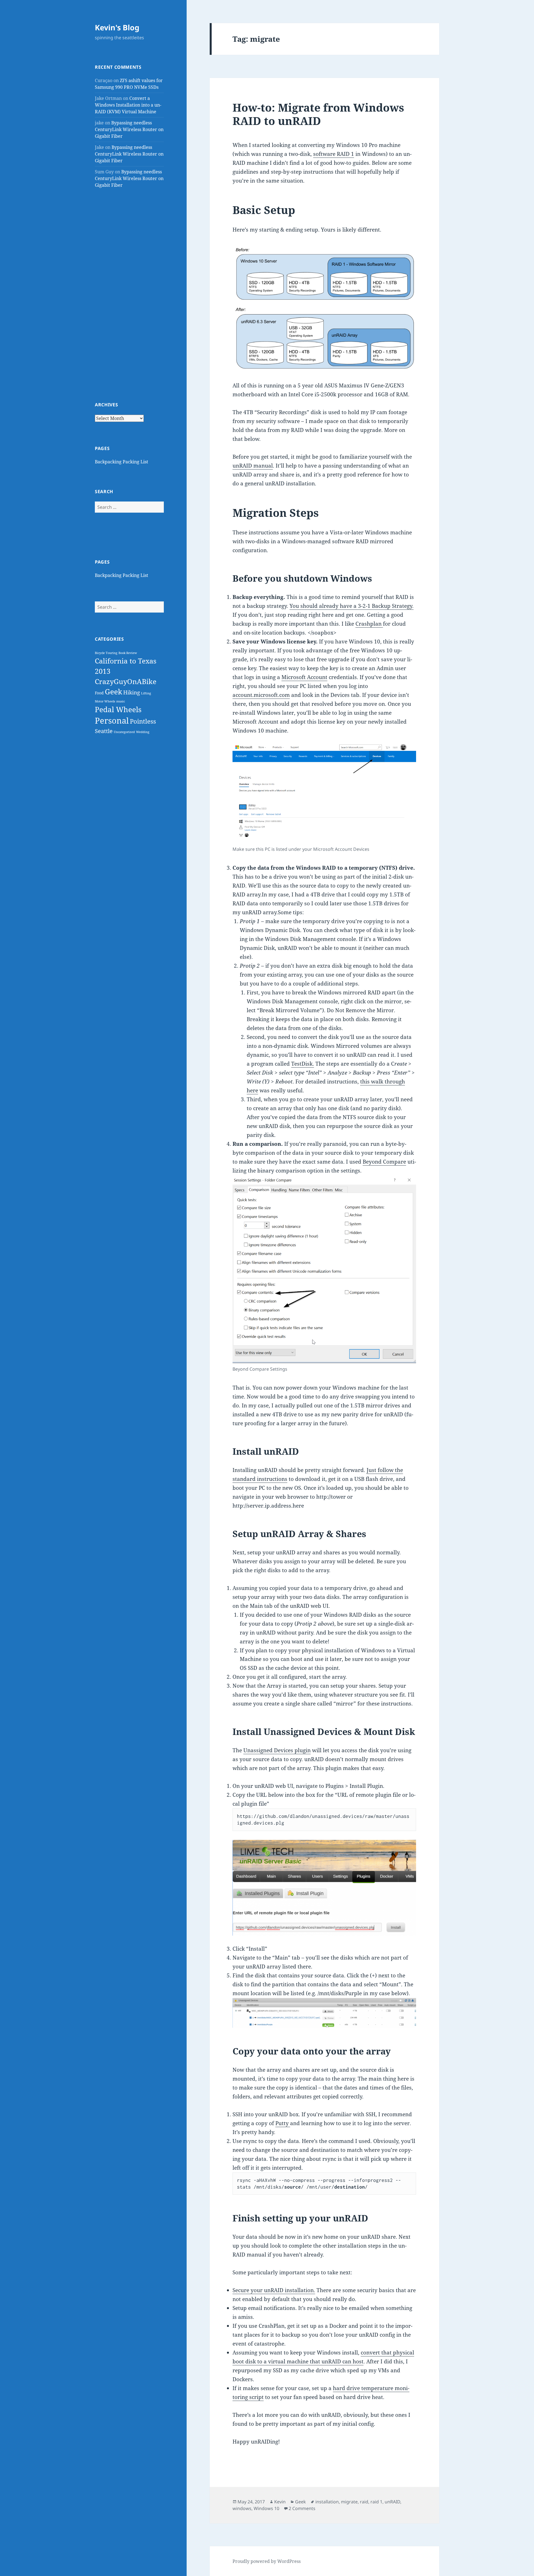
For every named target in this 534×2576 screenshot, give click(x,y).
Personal (112, 721)
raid (364, 2502)
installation (327, 2502)
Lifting (146, 693)
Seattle (104, 731)
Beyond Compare (384, 1162)
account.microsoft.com (261, 695)
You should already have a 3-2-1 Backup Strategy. (352, 606)
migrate (349, 2502)
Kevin (280, 2502)
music (121, 701)
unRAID (392, 2502)
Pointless (143, 721)
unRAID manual (253, 466)
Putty (283, 2123)
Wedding (143, 732)
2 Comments (302, 2508)
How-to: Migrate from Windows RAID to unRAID (318, 114)
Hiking (132, 692)
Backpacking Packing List (122, 462)
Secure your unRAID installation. (274, 2290)
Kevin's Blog (117, 27)
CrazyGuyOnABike (126, 681)
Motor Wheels (105, 701)
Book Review (128, 653)
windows (242, 2508)
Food (99, 693)
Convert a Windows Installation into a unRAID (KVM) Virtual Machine (128, 105)
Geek (113, 692)
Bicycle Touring (106, 653)
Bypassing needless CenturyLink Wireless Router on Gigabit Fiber (129, 129)
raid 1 (376, 2502)
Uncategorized (124, 732)
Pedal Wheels (118, 709)
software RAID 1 (334, 154)
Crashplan (369, 624)
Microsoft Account (304, 677)
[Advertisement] (129, 295)
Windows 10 (266, 2508)
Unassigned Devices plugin (277, 1750)
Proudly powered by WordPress (267, 2561)
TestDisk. (303, 1064)
